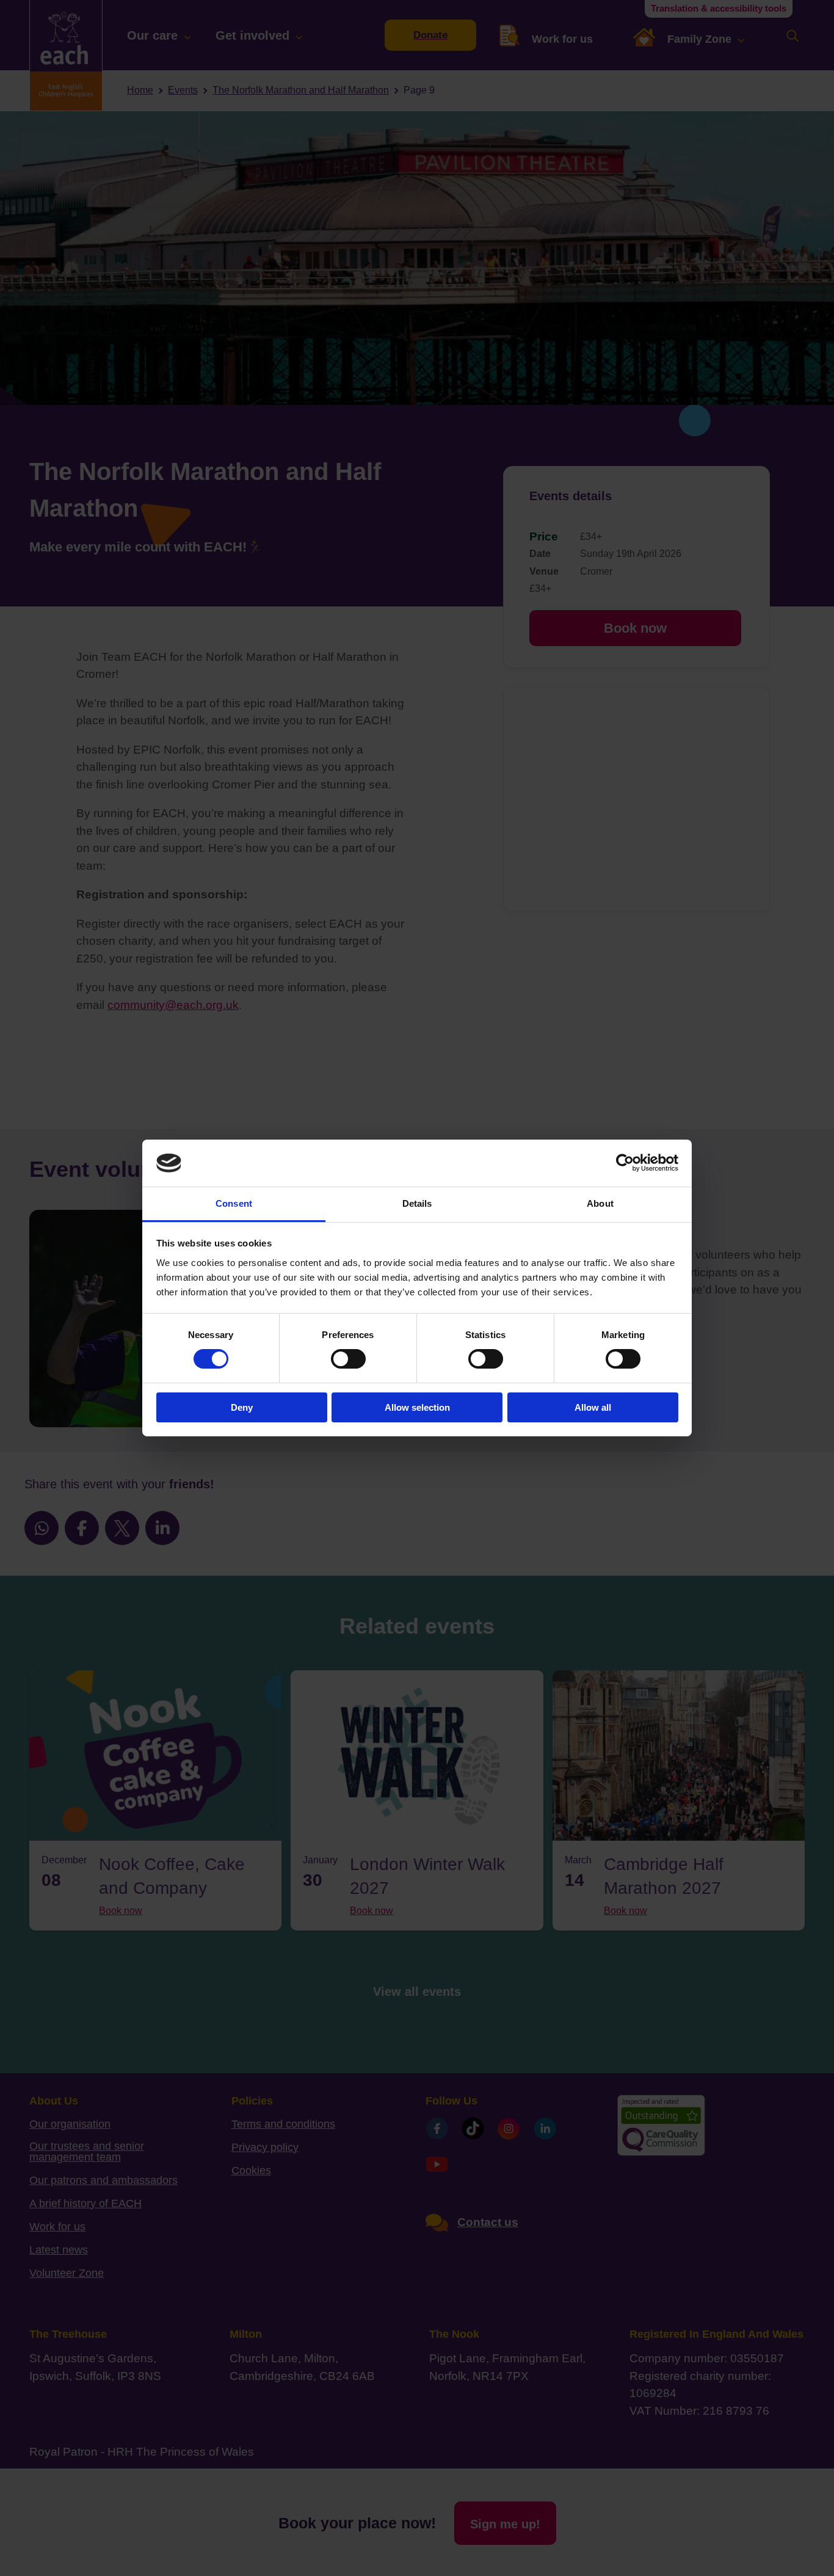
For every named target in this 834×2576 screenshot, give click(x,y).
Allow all (593, 1407)
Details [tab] (417, 1203)
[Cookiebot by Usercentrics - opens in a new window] (625, 1163)
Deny (242, 1407)
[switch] (348, 1359)
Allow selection (417, 1407)
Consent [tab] (234, 1203)
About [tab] (600, 1203)
